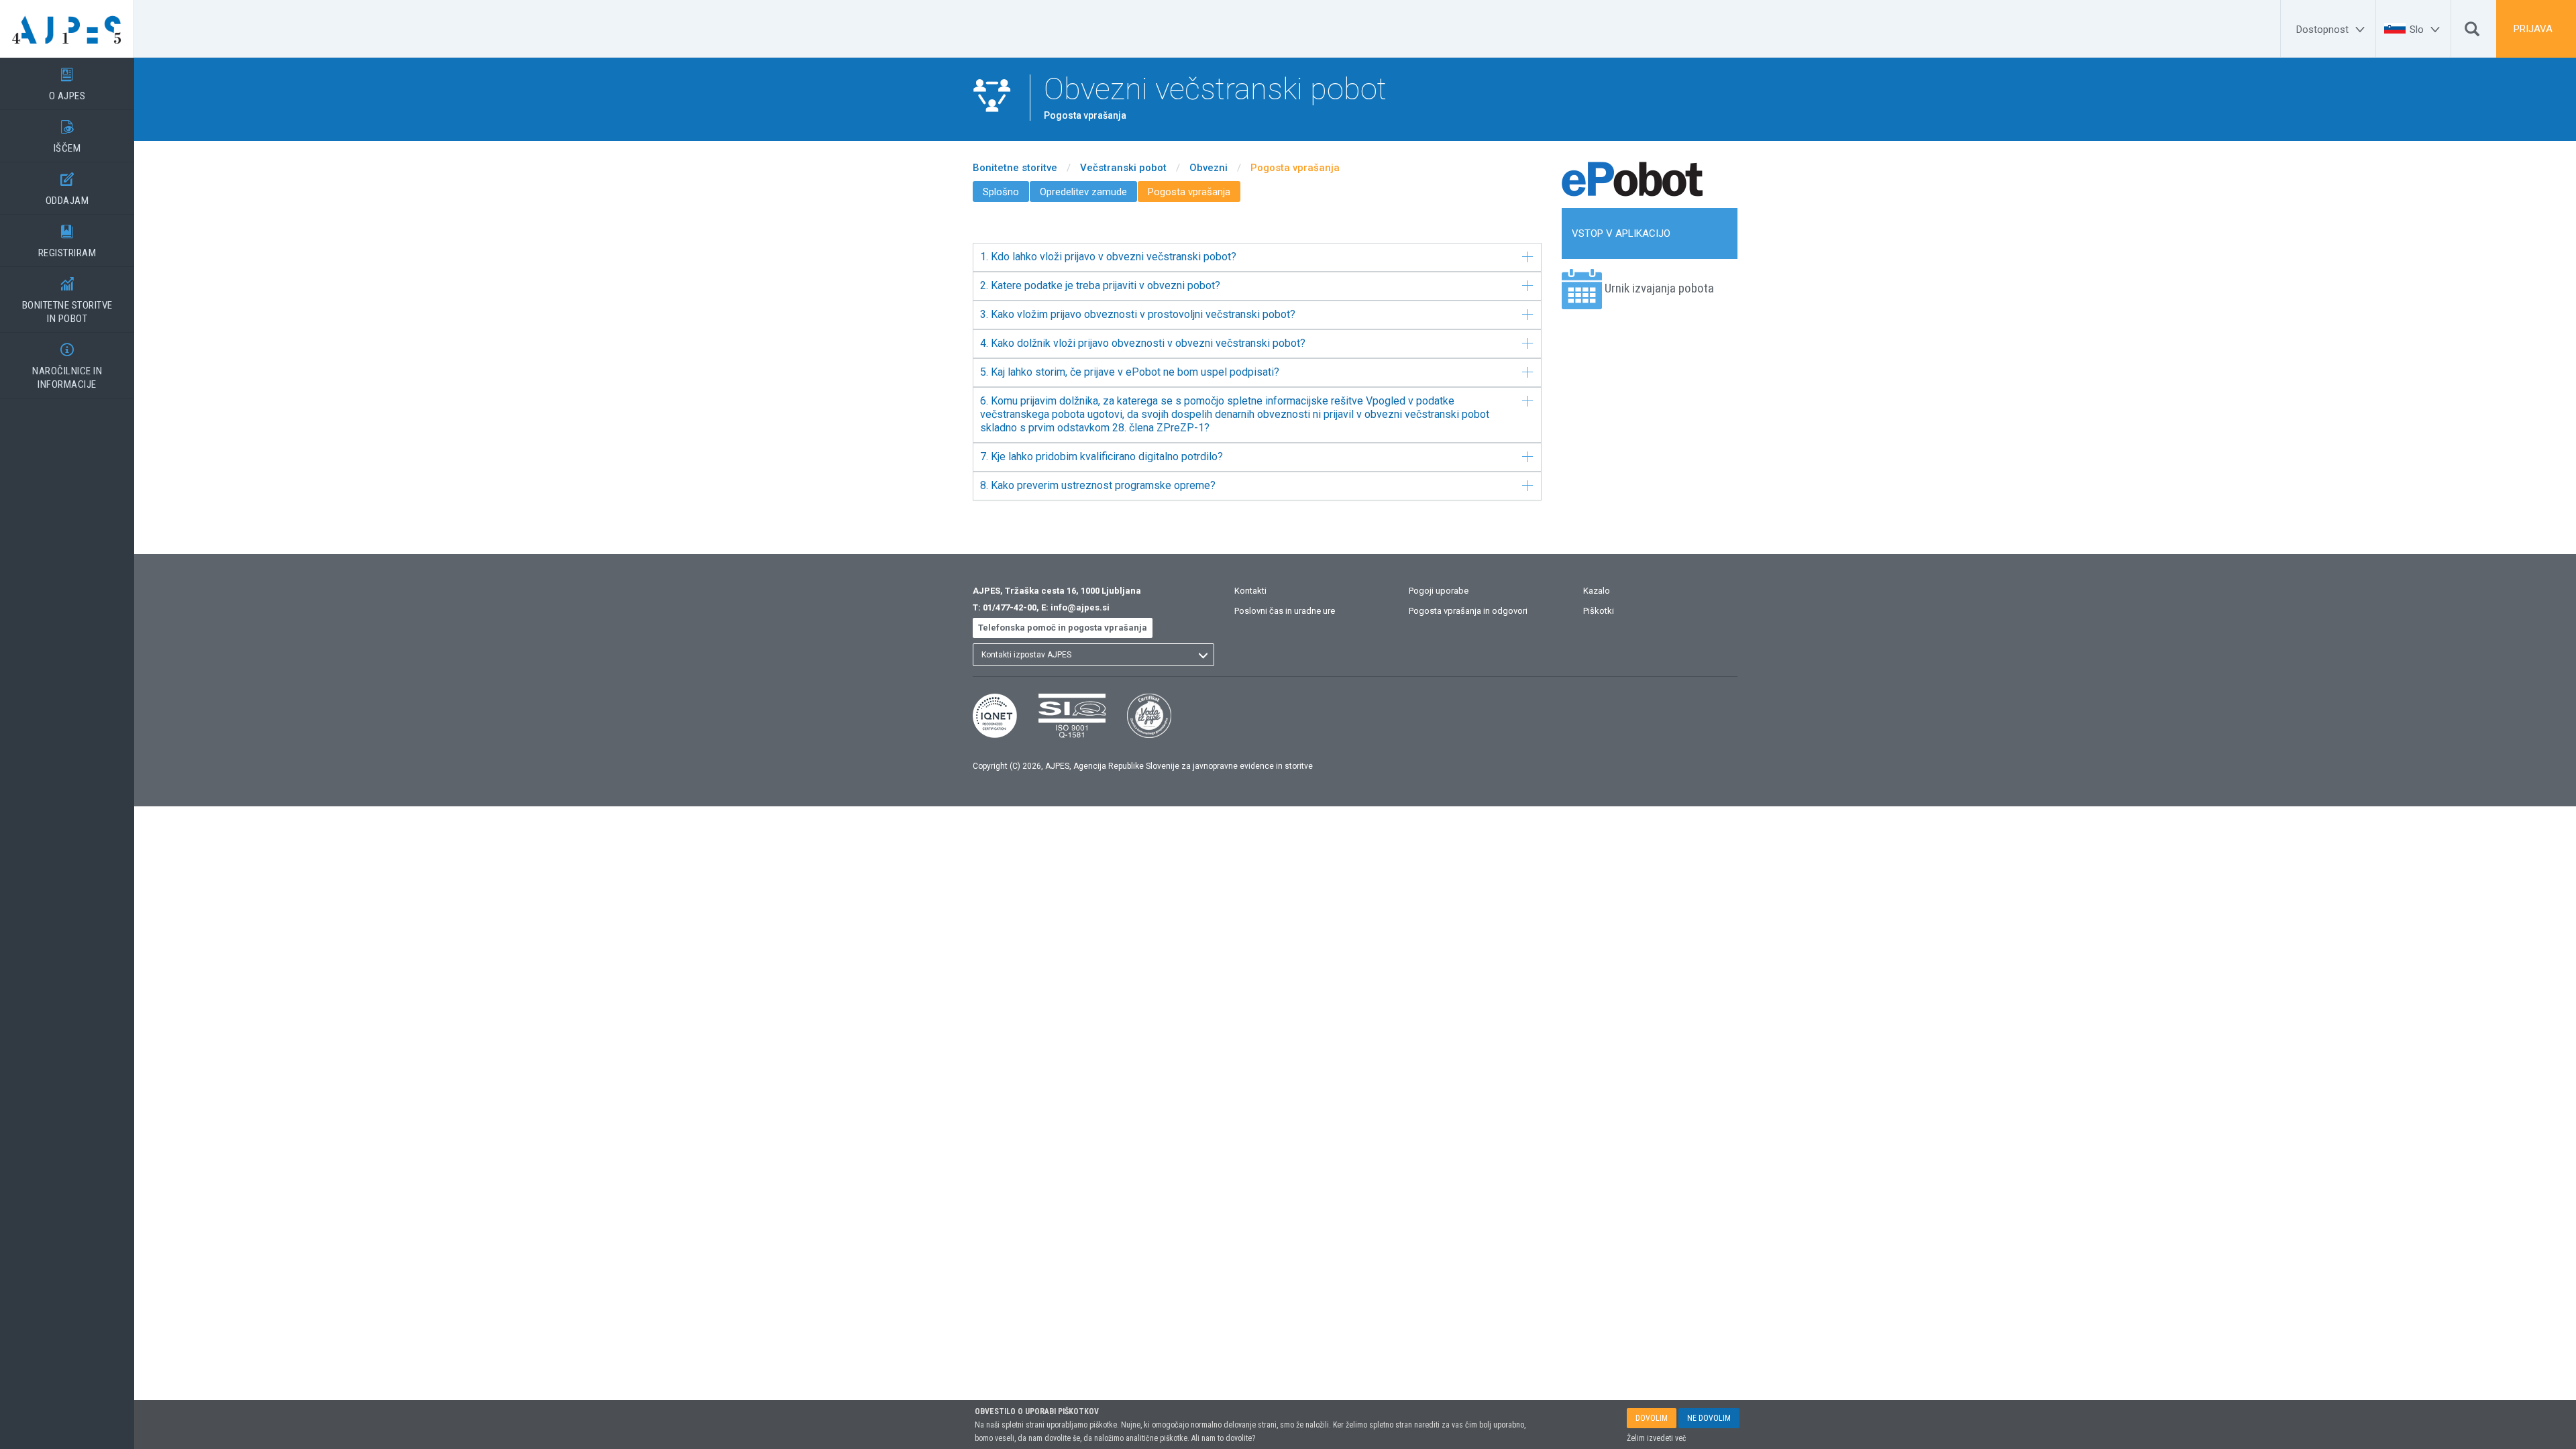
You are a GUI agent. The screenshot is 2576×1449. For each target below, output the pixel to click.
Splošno (1001, 192)
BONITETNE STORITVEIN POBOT (67, 301)
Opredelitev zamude (1083, 192)
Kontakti (1250, 591)
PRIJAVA (2533, 29)
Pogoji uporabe (1439, 591)
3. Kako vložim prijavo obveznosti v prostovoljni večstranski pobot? (1138, 314)
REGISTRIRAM (67, 242)
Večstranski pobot (1123, 168)
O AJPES (67, 85)
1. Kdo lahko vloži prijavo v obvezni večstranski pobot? (1108, 257)
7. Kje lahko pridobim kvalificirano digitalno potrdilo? (1102, 457)
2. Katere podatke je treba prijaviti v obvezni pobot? (1100, 285)
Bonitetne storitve (1015, 168)
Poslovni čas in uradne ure (1285, 611)
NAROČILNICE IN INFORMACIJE (67, 367)
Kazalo (1597, 591)
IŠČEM (67, 137)
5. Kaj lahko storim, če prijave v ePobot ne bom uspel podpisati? (1130, 372)
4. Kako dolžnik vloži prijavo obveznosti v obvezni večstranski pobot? (1143, 343)
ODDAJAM (67, 190)
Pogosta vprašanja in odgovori (1468, 611)
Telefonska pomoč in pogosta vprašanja (1063, 628)
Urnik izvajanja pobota (1659, 288)
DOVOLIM (1652, 1418)
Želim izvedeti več (1657, 1438)
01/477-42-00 (1010, 607)
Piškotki (1599, 611)
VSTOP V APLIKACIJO (1621, 233)
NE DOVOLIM (1709, 1418)
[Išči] (2472, 32)
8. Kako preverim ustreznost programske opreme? (1098, 485)
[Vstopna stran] (67, 29)
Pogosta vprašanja (1295, 168)
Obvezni (1209, 168)
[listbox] (1093, 655)
